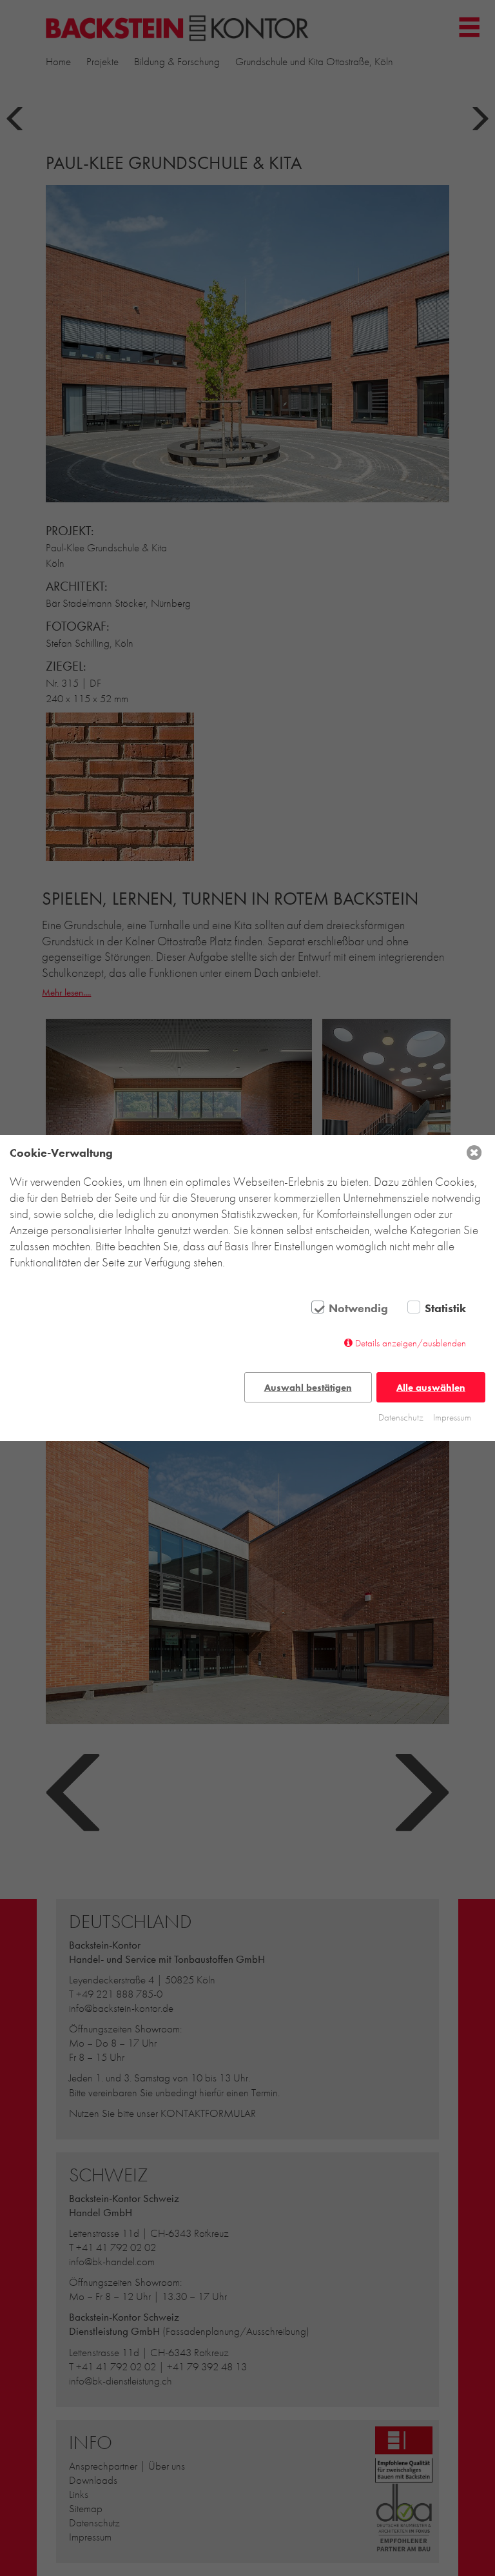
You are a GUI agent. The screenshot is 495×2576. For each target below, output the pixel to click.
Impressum (452, 1417)
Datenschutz (401, 1417)
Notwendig (358, 1308)
